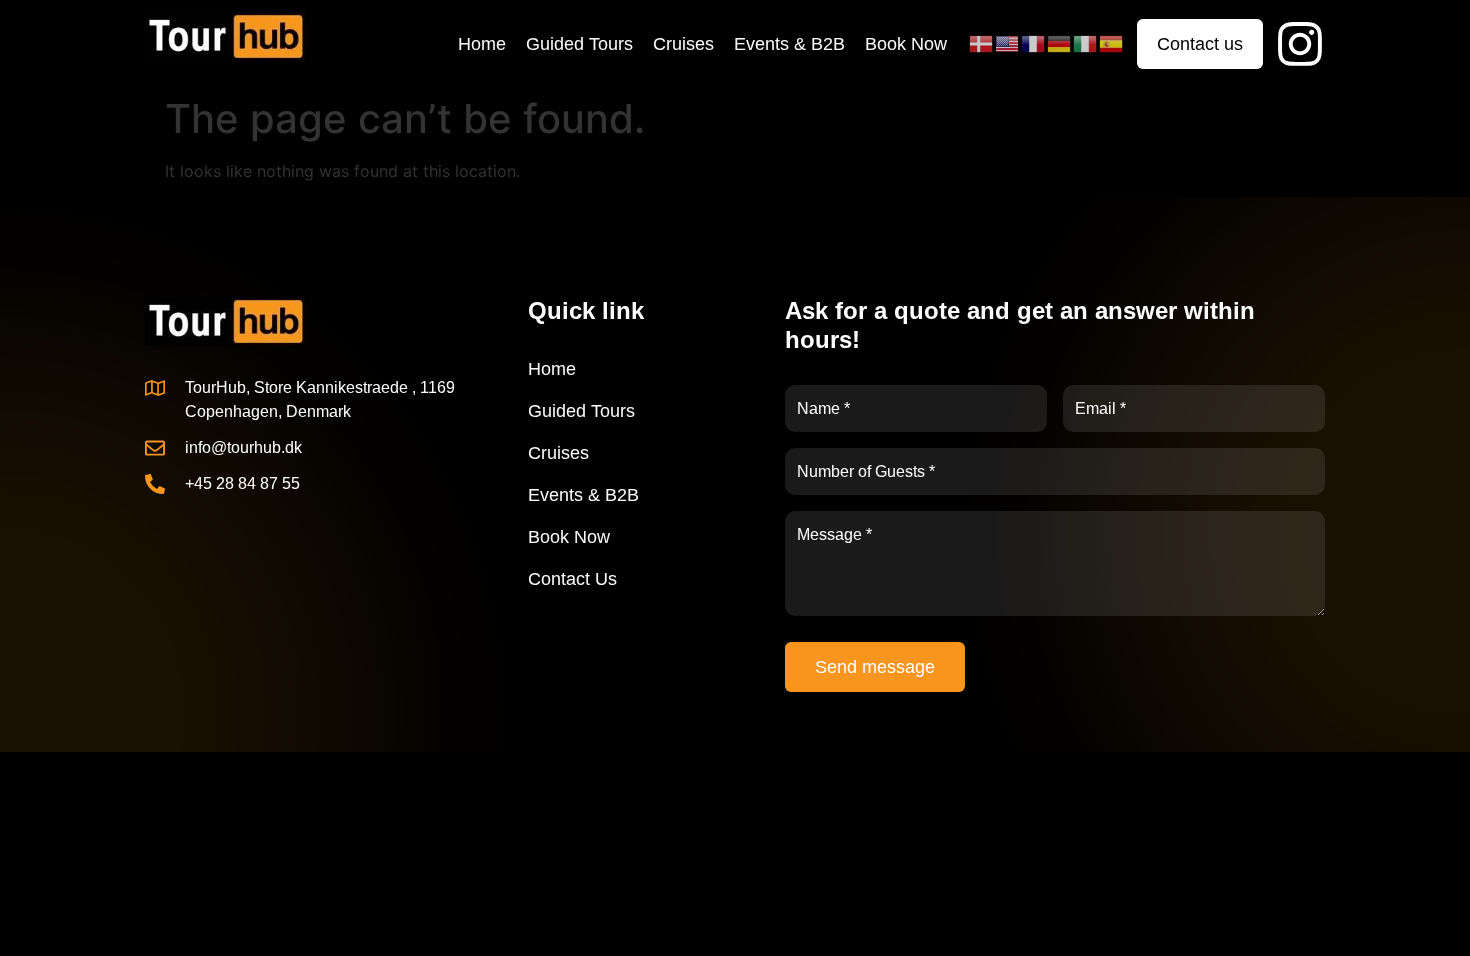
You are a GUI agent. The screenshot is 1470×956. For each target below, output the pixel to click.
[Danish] (982, 43)
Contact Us (572, 579)
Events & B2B (789, 44)
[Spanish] (1112, 43)
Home (482, 44)
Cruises (683, 44)
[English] (1008, 43)
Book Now (906, 44)
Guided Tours (579, 44)
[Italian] (1086, 43)
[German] (1060, 43)
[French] (1034, 43)
